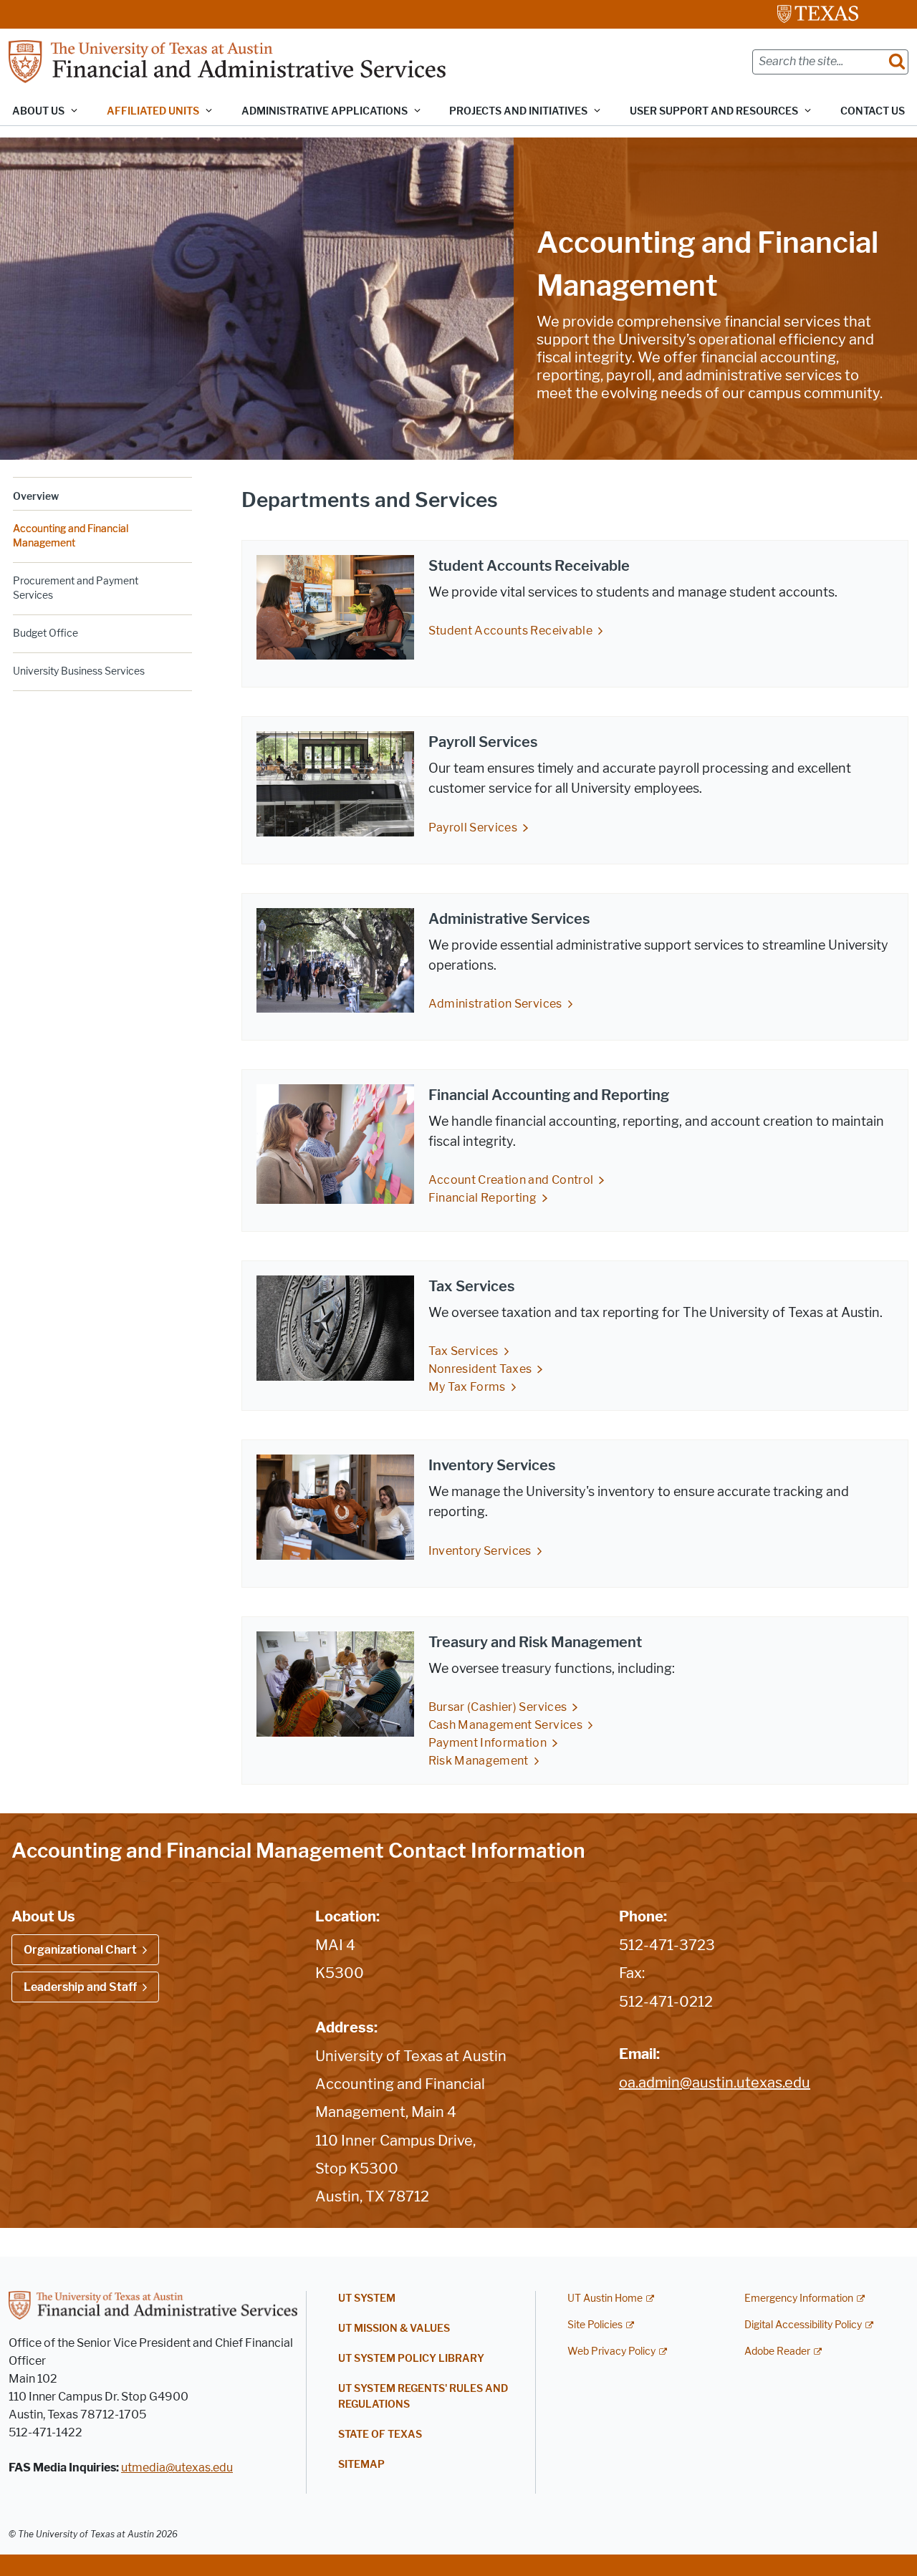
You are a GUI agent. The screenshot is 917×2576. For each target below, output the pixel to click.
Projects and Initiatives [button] (518, 111)
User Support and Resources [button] (714, 111)
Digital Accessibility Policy (803, 2325)
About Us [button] (38, 111)
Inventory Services (480, 1551)
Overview (36, 497)
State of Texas (380, 2435)
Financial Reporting (483, 1198)
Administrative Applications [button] (325, 111)
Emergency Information (799, 2298)
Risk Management (479, 1761)
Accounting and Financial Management (71, 536)
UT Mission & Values (394, 2329)
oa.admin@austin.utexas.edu (715, 2083)
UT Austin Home (605, 2298)
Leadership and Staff (80, 1987)
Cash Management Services (505, 1725)
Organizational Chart (80, 1950)
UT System (367, 2298)
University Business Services (79, 671)
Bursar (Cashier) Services (498, 1707)
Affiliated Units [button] (153, 111)
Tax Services (464, 1351)
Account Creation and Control (511, 1180)
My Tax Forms (467, 1387)
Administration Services (495, 1004)
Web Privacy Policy (611, 2351)
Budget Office (45, 633)
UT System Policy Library (411, 2359)
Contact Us (873, 111)
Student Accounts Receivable (510, 631)
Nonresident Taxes (480, 1369)
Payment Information (488, 1743)
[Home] (227, 61)
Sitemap (361, 2465)
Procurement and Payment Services (76, 588)
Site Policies (595, 2325)
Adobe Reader (777, 2351)
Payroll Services (473, 828)
